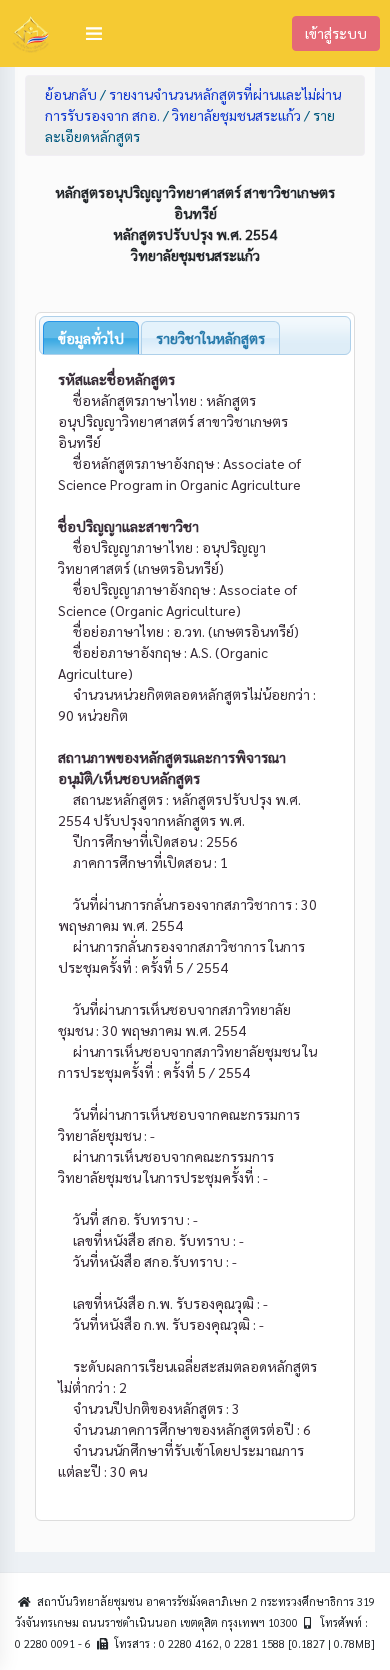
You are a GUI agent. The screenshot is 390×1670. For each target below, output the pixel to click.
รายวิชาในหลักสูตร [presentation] (210, 338)
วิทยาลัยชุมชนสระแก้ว (236, 115)
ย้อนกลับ (71, 94)
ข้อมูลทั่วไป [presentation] (91, 338)
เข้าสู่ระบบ (336, 33)
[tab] (91, 337)
